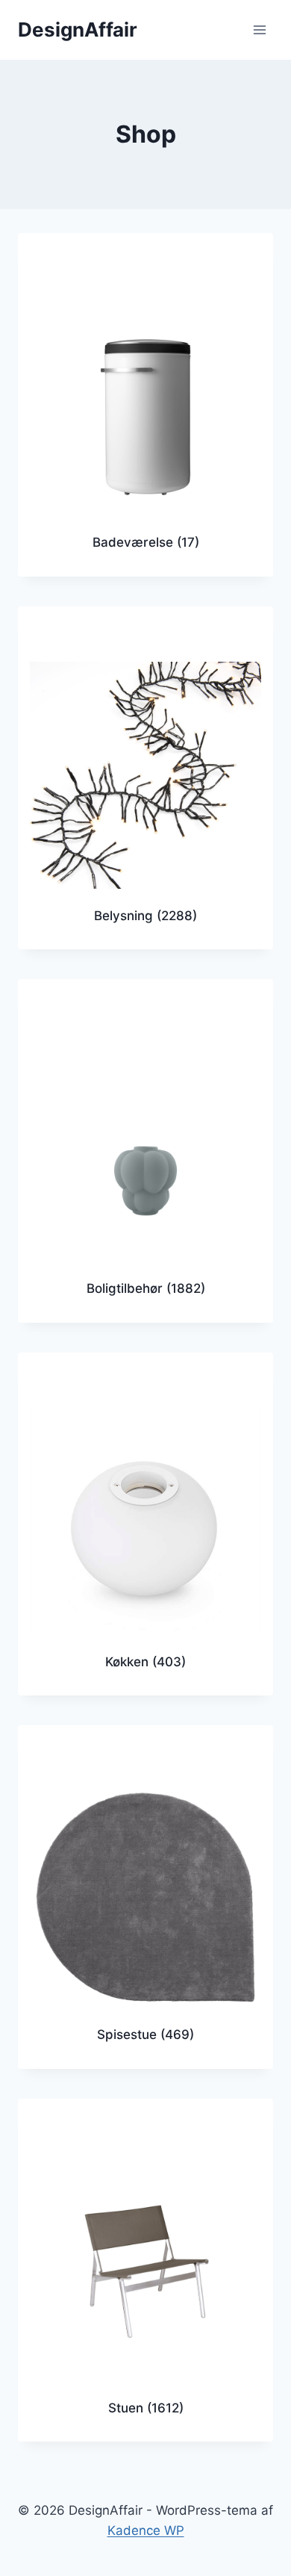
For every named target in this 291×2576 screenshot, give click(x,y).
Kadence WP (146, 2530)
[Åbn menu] (259, 30)
